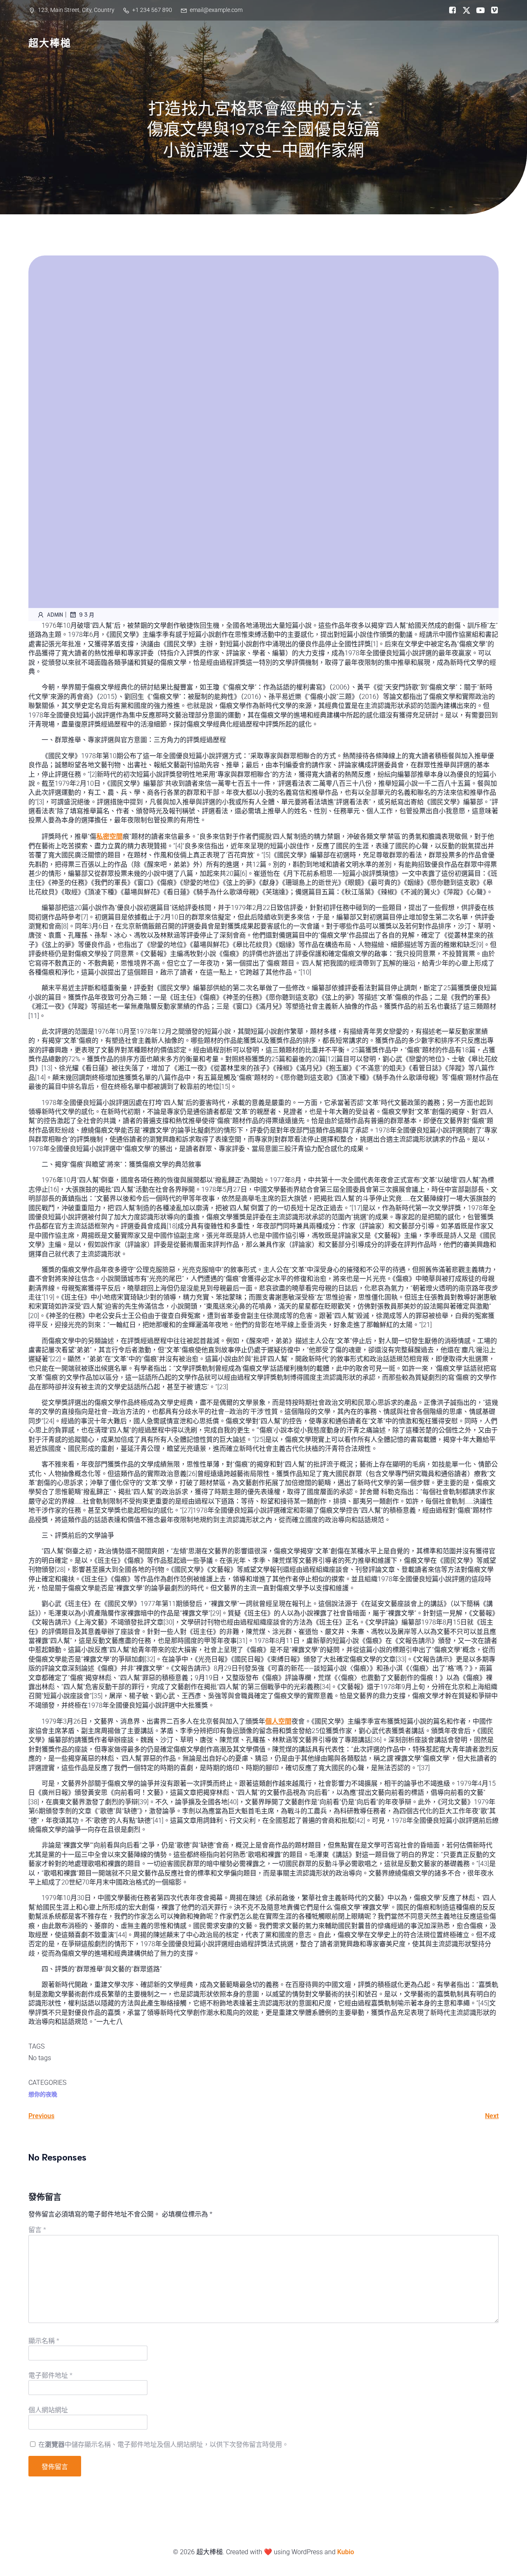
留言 (37, 2230)
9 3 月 (87, 614)
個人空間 (278, 1721)
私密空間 (110, 837)
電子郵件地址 (50, 2375)
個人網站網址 (48, 2410)
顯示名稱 (44, 2341)
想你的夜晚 (43, 2094)
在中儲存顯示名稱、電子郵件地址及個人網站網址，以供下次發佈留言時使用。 (163, 2445)
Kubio (346, 2552)
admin (55, 614)
